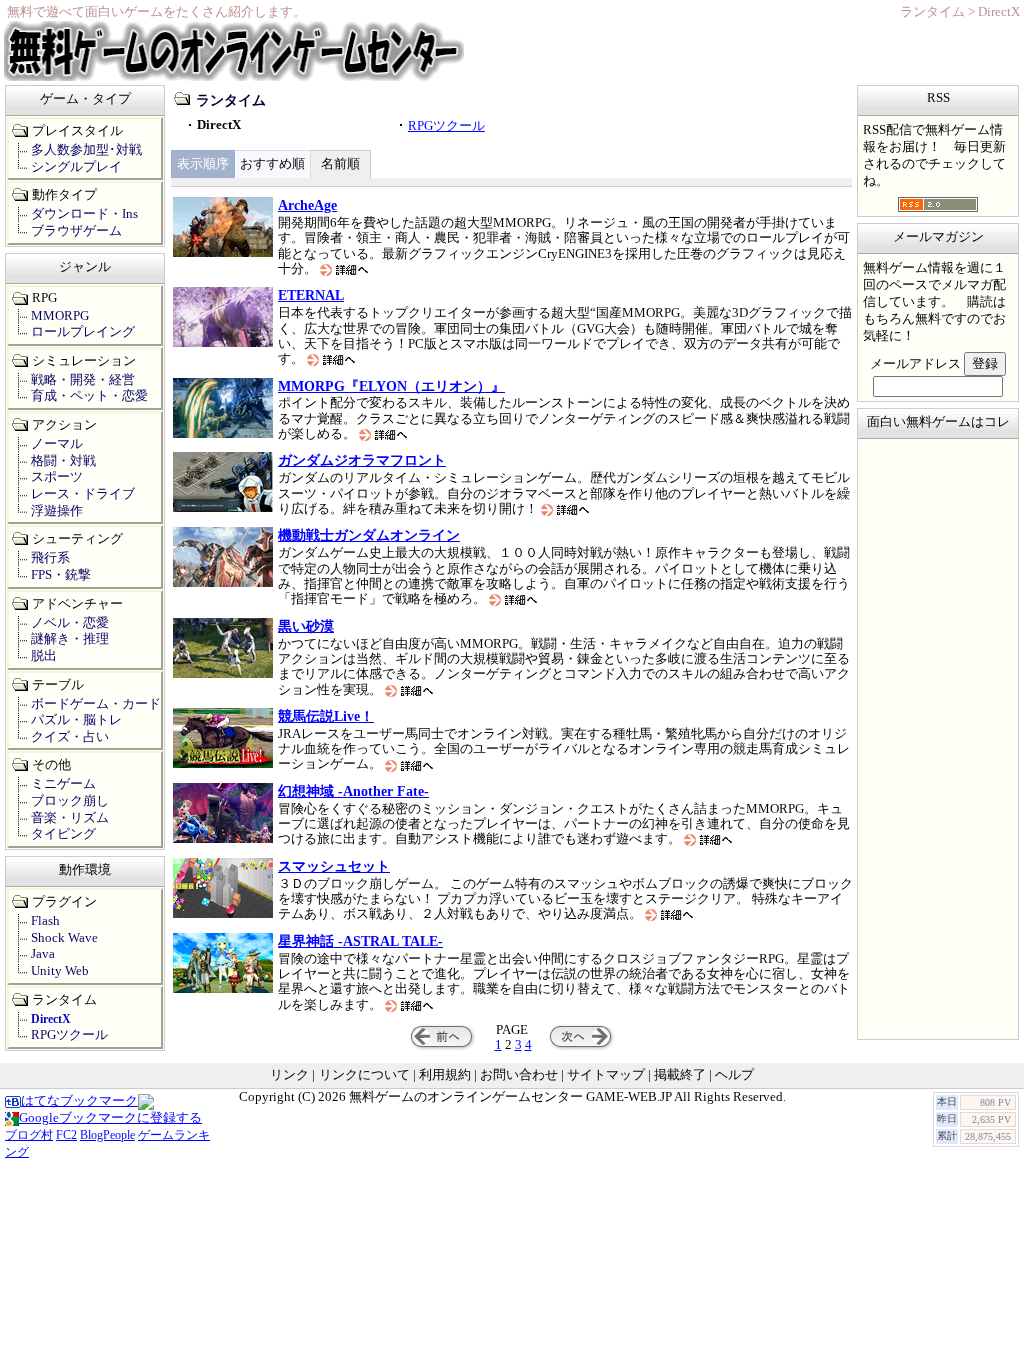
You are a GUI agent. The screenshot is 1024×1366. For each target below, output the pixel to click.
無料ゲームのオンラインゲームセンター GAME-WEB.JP (510, 1097)
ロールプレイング (83, 332)
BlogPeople (107, 1135)
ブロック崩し (70, 801)
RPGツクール (446, 126)
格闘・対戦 (63, 461)
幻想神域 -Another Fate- (353, 791)
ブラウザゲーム (76, 231)
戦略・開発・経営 (83, 380)
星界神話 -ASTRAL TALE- (360, 941)
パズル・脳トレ (76, 720)
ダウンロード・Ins (84, 214)
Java (43, 954)
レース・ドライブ (83, 494)
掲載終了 (680, 1075)
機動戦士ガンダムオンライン (369, 535)
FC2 (66, 1135)
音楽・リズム (70, 818)
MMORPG (60, 316)
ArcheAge (307, 205)
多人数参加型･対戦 (86, 150)
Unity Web (60, 971)
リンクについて (364, 1075)
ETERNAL (311, 295)
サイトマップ (606, 1075)
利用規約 (445, 1075)
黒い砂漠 (306, 626)
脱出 (44, 656)
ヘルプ (734, 1075)
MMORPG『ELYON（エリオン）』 (391, 386)
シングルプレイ (76, 167)
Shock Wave (64, 938)
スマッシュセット (334, 866)
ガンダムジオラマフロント (362, 460)
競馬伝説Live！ (326, 716)
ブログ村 (29, 1135)
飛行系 (50, 558)
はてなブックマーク (79, 1101)
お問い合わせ (519, 1075)
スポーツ (57, 477)
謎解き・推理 (70, 639)
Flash (45, 921)
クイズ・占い (70, 737)
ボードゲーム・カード (96, 704)
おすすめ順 (272, 164)
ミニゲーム (63, 784)
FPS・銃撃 (61, 575)
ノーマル (57, 444)
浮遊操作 (57, 511)
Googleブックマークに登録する (110, 1118)
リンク (289, 1075)
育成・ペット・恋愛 (89, 396)
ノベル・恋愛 (70, 623)
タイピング (63, 834)
